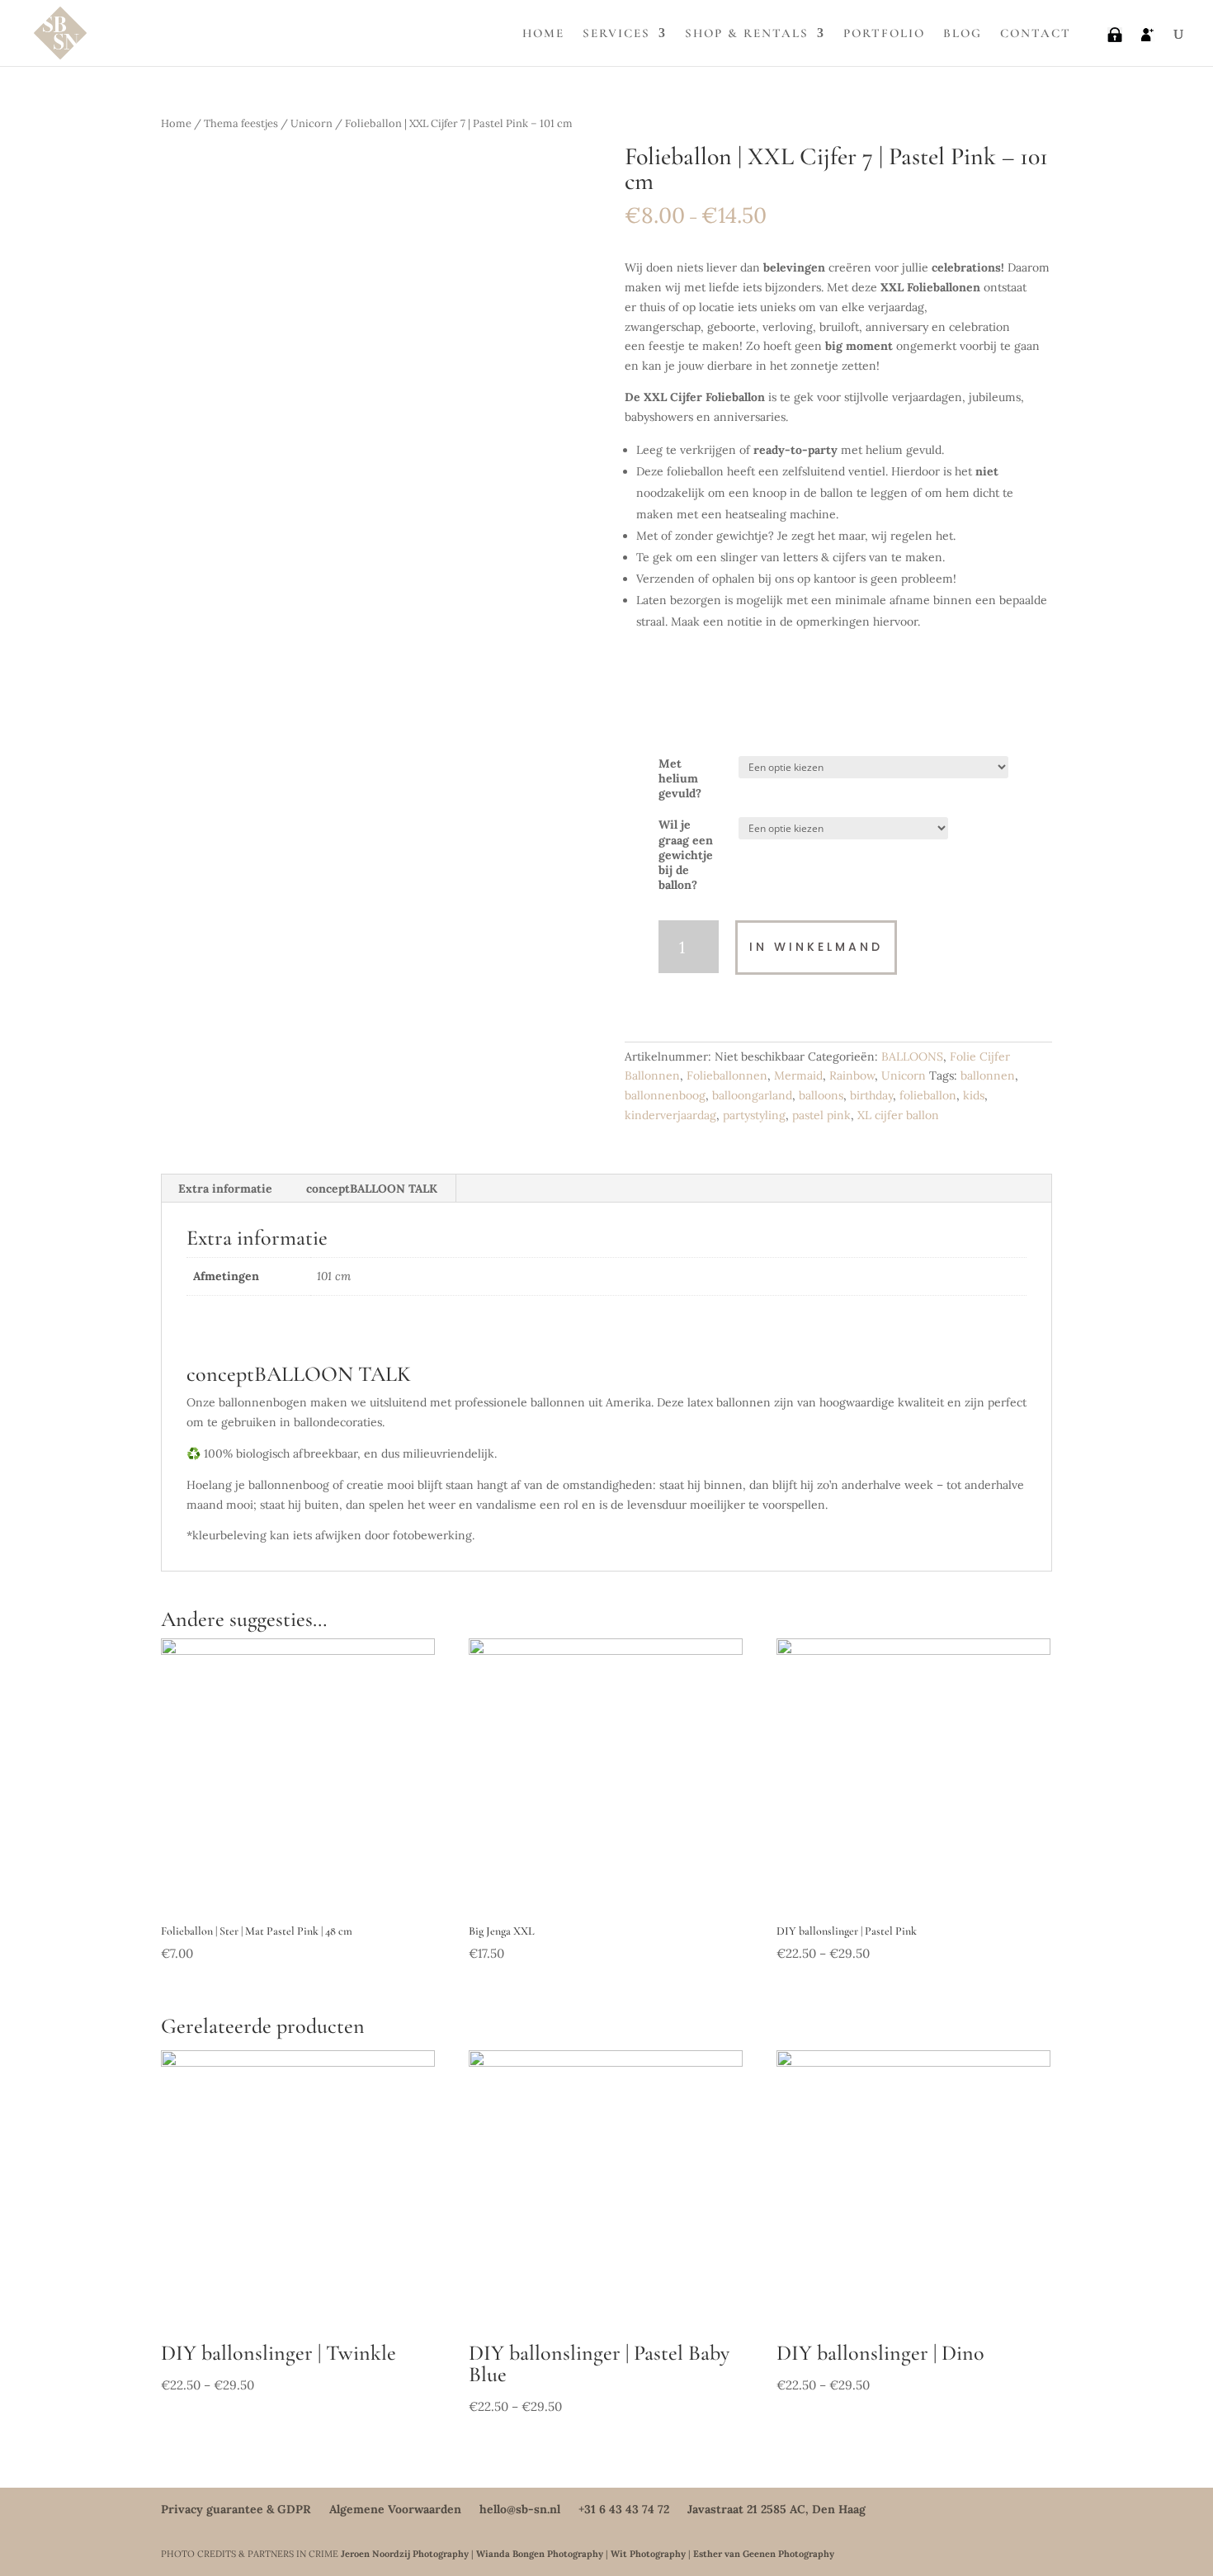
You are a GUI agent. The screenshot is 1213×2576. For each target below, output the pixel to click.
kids (974, 1095)
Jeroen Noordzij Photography (405, 2554)
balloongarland (752, 1095)
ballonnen (988, 1075)
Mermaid (798, 1075)
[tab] (226, 1189)
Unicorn (312, 123)
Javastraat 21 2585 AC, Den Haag (776, 2509)
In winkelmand (816, 947)
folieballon (928, 1095)
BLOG (963, 34)
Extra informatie (225, 1189)
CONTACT (1036, 34)
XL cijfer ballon (898, 1115)
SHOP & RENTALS (747, 34)
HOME (543, 34)
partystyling (754, 1115)
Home (176, 123)
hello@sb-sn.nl (520, 2509)
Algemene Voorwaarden (395, 2509)
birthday (871, 1095)
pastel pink (821, 1115)
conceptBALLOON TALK (372, 1189)
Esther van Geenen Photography (764, 2554)
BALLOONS (912, 1056)
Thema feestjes (241, 123)
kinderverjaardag (670, 1115)
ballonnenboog (665, 1095)
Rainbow (852, 1075)
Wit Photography (648, 2554)
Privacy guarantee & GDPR (236, 2509)
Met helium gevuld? (680, 778)
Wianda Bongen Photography (540, 2554)
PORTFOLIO (884, 34)
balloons (821, 1095)
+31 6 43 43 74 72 (624, 2509)
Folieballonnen (727, 1075)
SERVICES (616, 34)
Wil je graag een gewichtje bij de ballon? (686, 855)
